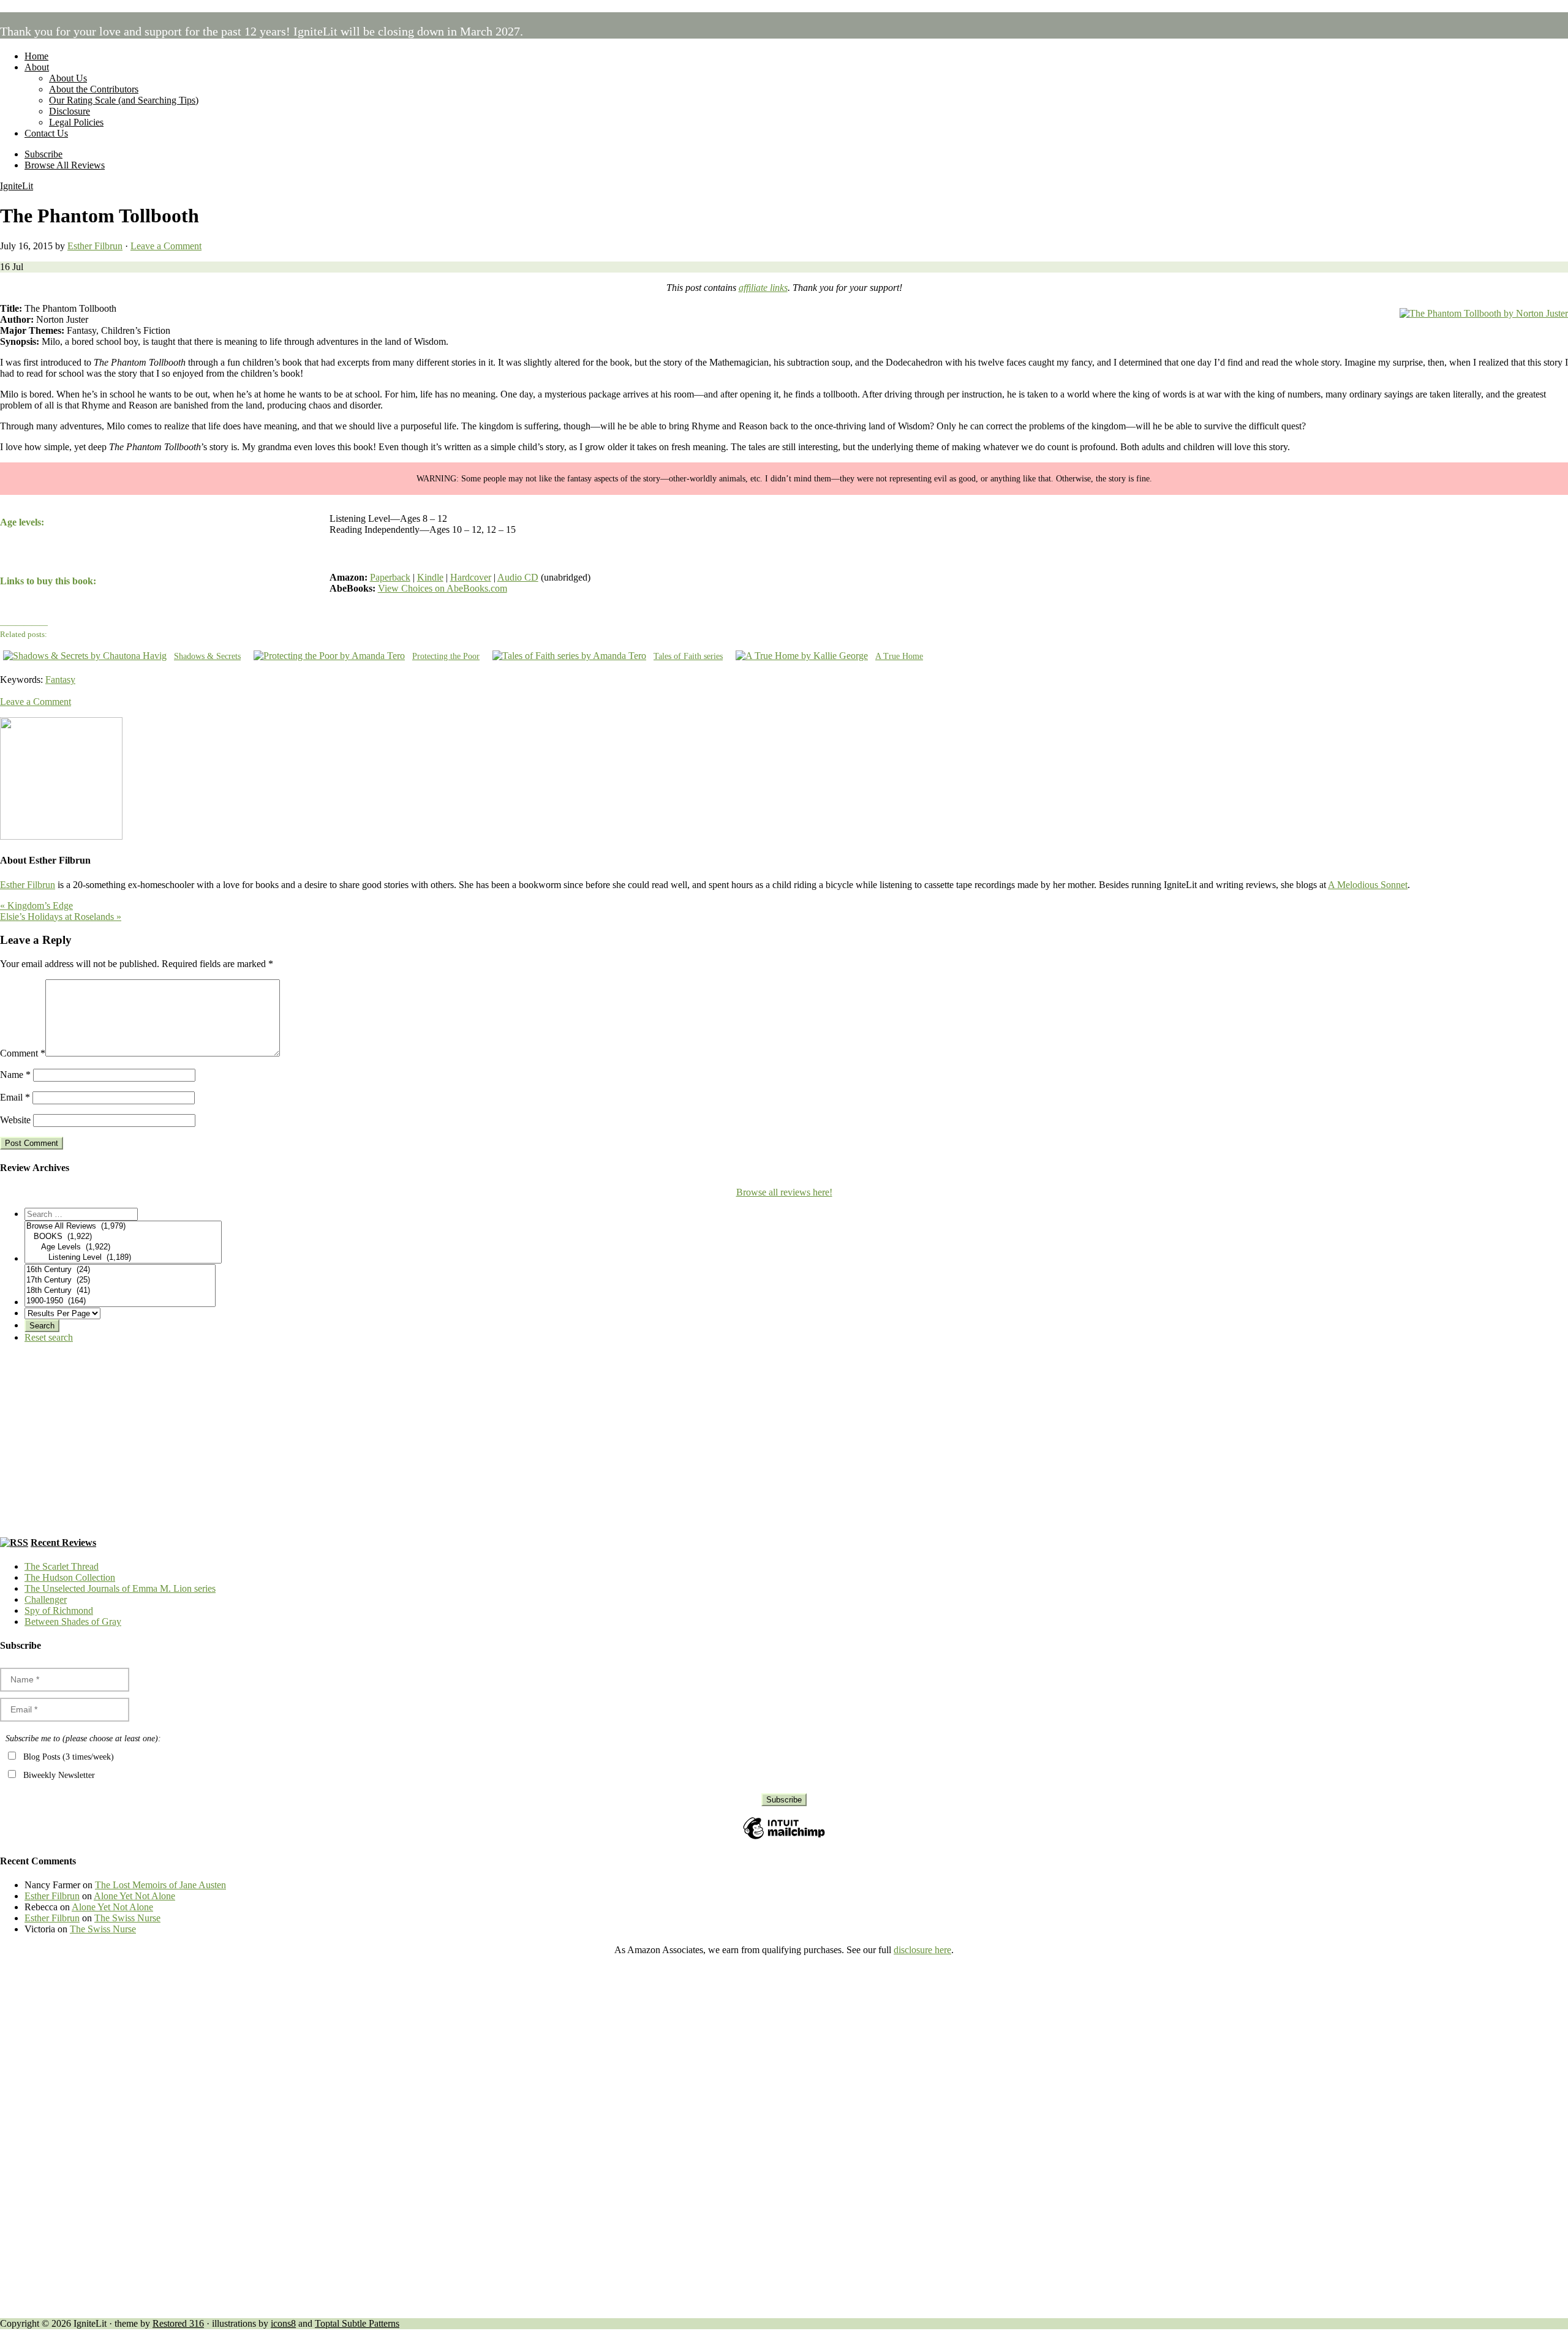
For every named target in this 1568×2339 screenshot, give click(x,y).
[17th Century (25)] (120, 1280)
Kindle (430, 577)
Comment (23, 1053)
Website (15, 1120)
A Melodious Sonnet (1368, 885)
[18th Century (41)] (120, 1291)
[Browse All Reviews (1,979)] (123, 1226)
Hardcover (471, 577)
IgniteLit (17, 186)
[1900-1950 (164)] (120, 1301)
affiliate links (763, 288)
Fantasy (60, 680)
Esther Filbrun (28, 885)
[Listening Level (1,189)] (123, 1258)
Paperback (390, 577)
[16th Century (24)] (120, 1270)
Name (15, 1075)
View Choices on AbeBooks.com (443, 588)
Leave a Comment (166, 246)
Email (15, 1097)
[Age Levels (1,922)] (123, 1247)
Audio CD (518, 577)
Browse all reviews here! (784, 1192)
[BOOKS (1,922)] (123, 1237)
